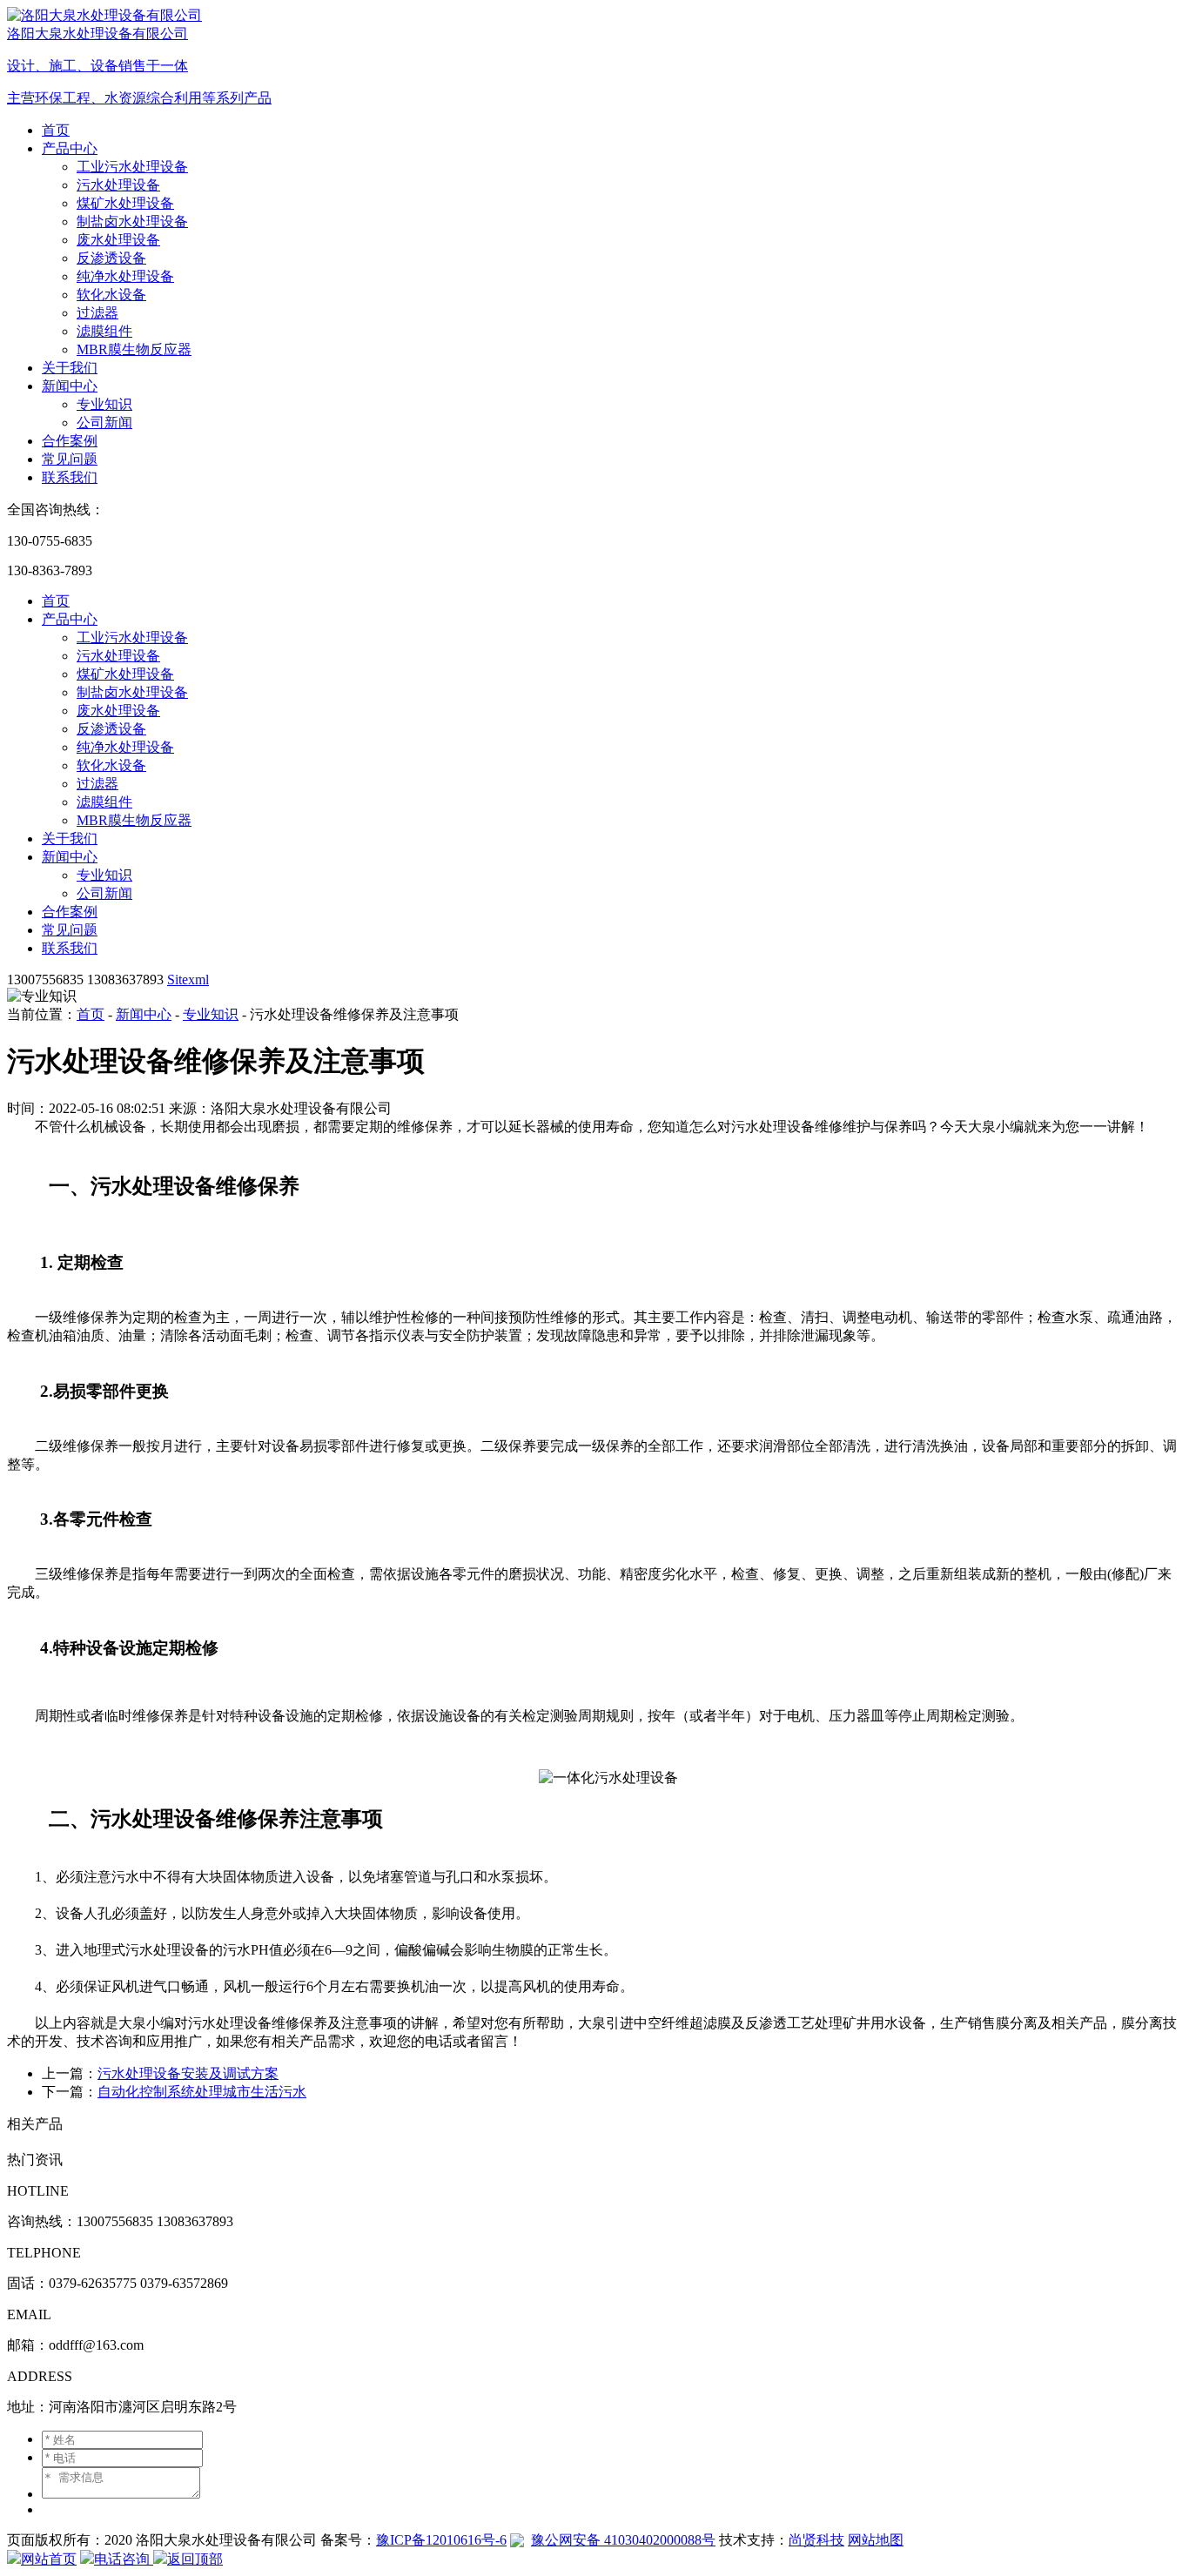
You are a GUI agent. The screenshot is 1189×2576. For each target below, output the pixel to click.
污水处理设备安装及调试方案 (188, 2073)
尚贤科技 (816, 2540)
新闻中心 (70, 386)
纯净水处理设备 (125, 276)
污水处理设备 (118, 185)
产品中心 (70, 148)
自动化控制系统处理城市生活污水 (202, 2092)
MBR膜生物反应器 (134, 349)
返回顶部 (195, 2559)
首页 (56, 130)
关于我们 (70, 368)
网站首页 (49, 2559)
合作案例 (70, 441)
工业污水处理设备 (132, 167)
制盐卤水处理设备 (132, 221)
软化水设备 (111, 295)
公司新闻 (104, 423)
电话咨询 (124, 2559)
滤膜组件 (104, 331)
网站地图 (876, 2540)
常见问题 (70, 459)
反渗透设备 (111, 258)
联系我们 (70, 477)
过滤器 (97, 313)
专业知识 (104, 404)
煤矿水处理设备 (125, 203)
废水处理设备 (118, 240)
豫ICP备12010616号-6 (441, 2540)
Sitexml (188, 979)
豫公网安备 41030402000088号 (623, 2540)
